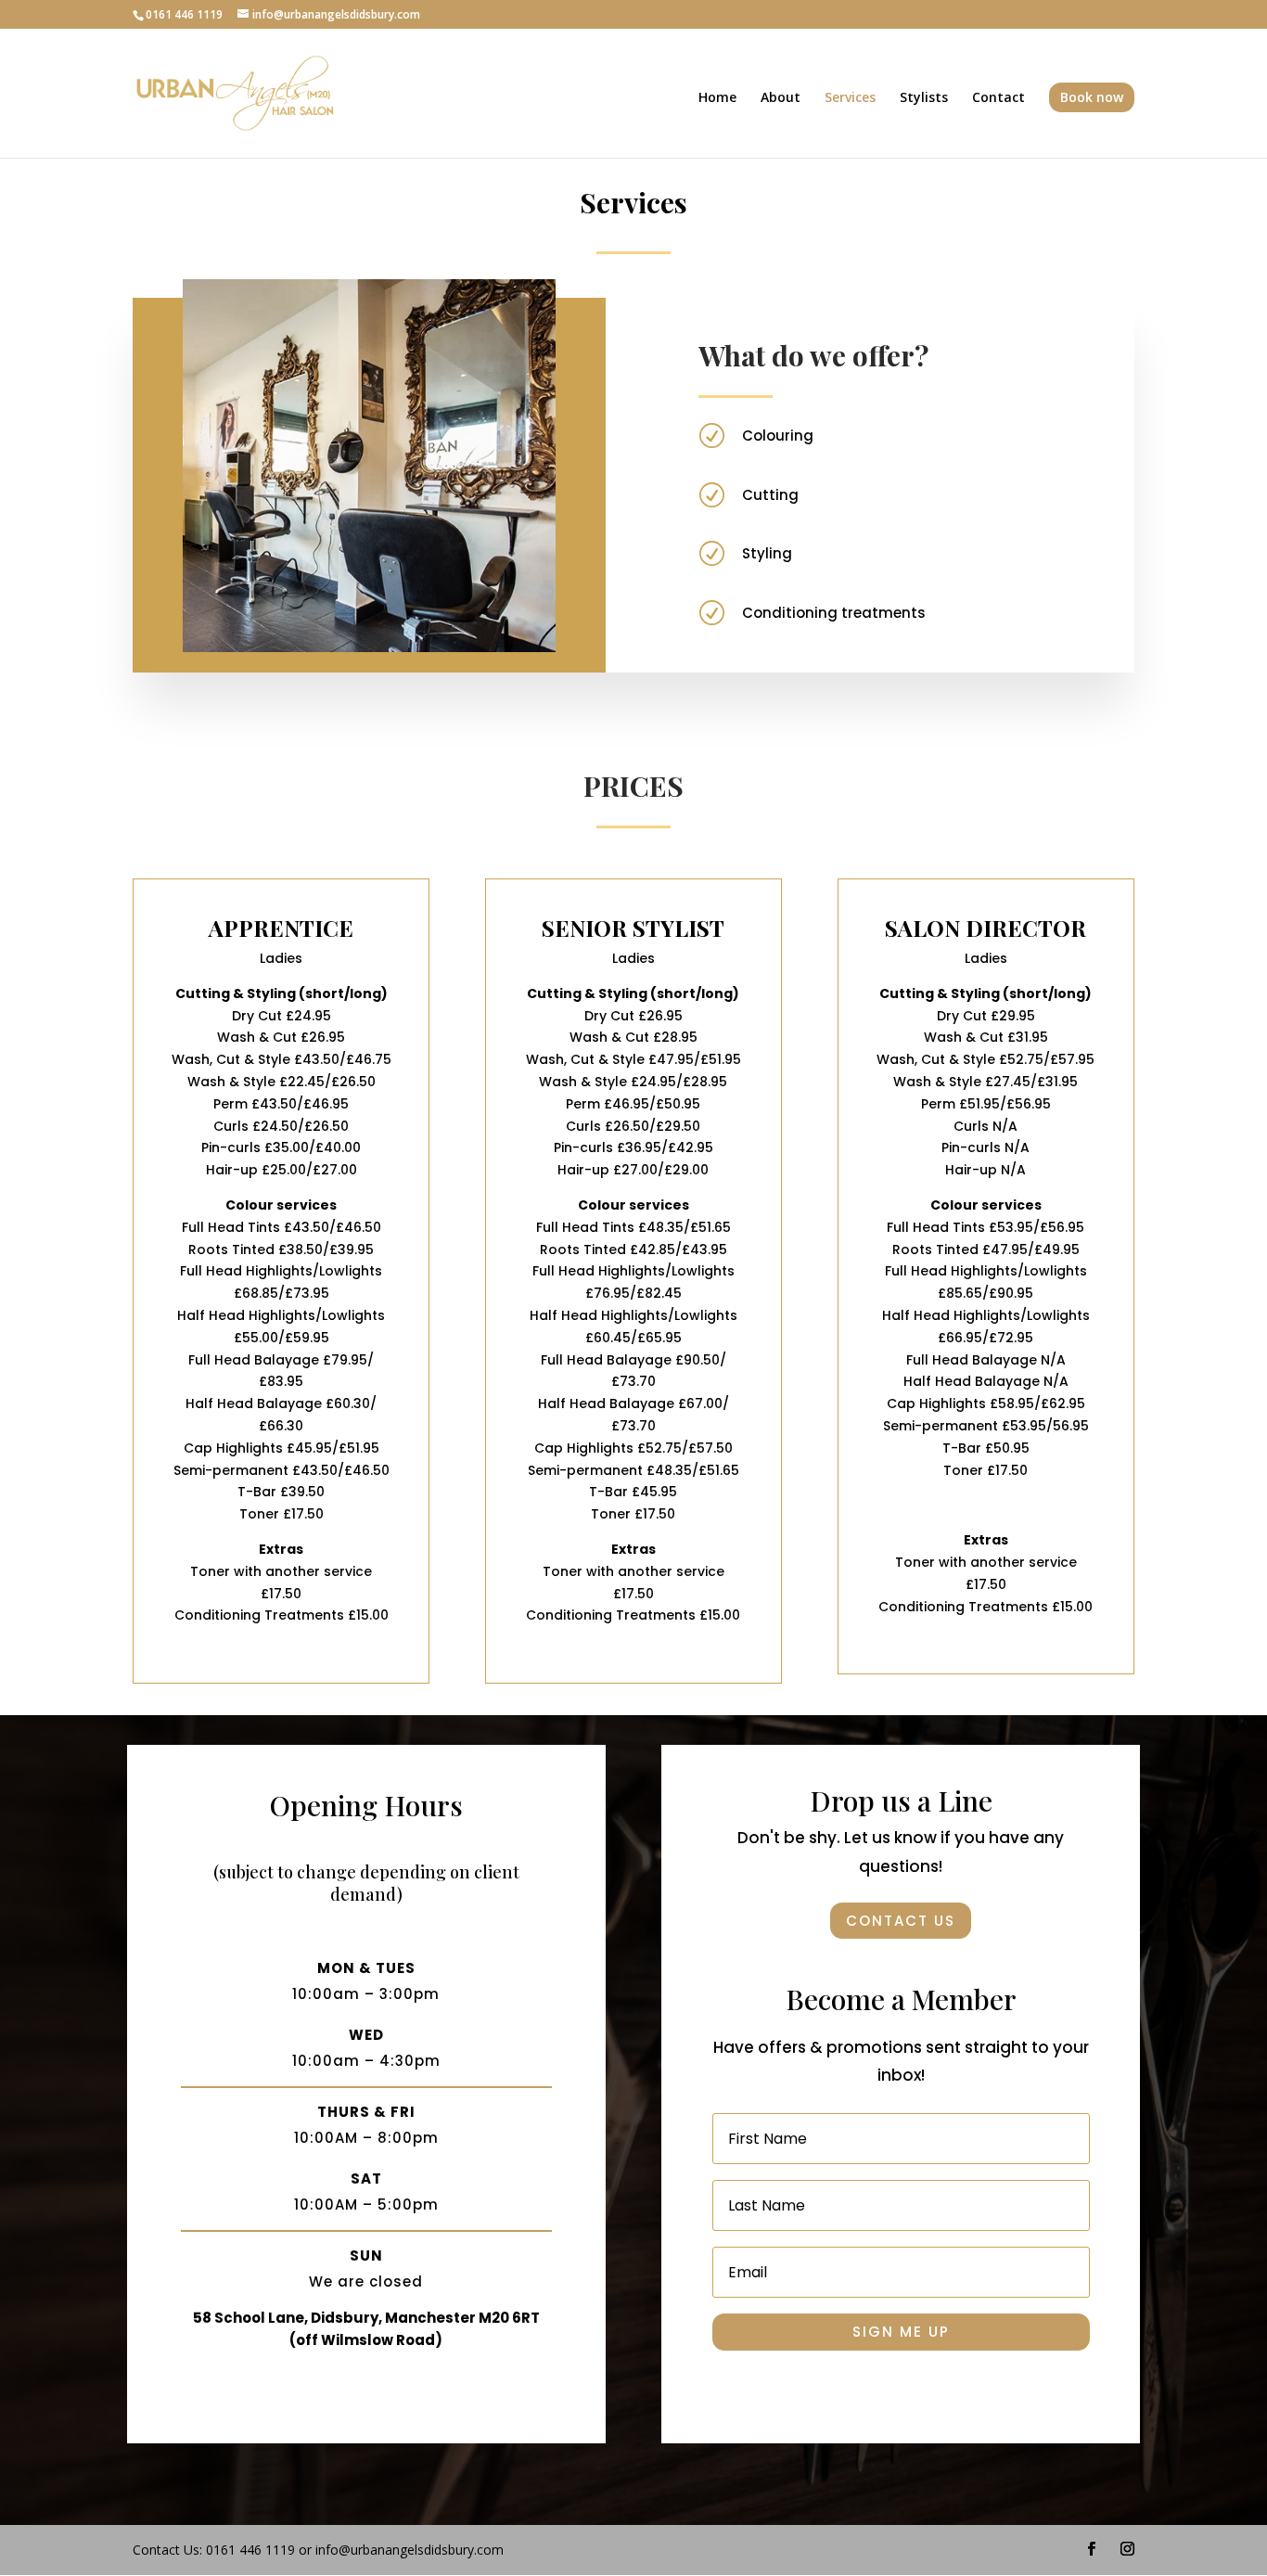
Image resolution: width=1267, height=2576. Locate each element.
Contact (998, 98)
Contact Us (901, 1921)
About (781, 98)
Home (717, 98)
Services (850, 98)
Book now (1092, 97)
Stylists (924, 98)
